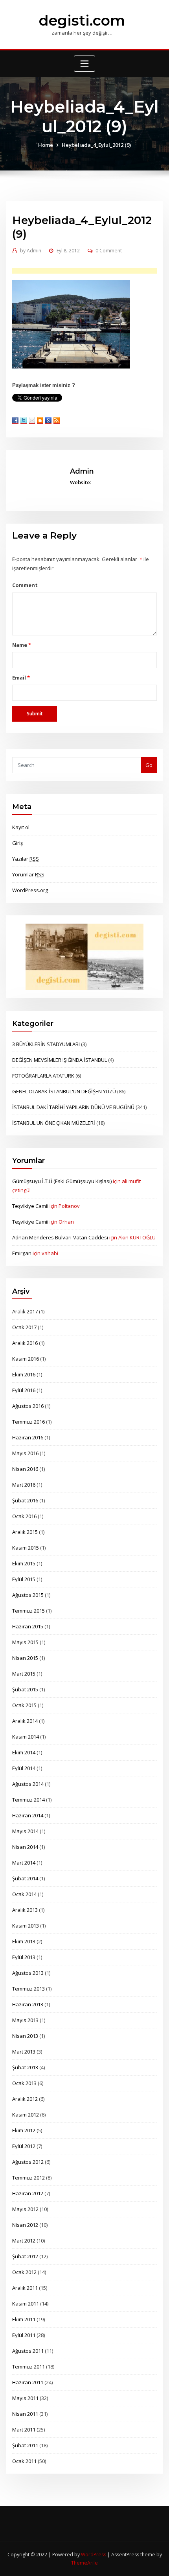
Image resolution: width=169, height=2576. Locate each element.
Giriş (17, 843)
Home (46, 145)
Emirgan (22, 1253)
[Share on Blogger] (40, 420)
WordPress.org (30, 890)
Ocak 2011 (24, 2461)
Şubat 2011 (25, 2445)
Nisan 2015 (25, 1658)
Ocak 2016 (24, 1516)
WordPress (94, 2555)
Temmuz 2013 (28, 1989)
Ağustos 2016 (28, 1406)
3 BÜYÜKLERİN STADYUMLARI (46, 1044)
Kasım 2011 (26, 2304)
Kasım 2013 (26, 1926)
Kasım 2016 (26, 1359)
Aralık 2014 (25, 1721)
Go (149, 765)
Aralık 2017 (25, 1311)
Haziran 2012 (28, 2193)
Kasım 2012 (26, 2115)
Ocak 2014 (24, 1894)
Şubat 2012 (25, 2256)
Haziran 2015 (28, 1626)
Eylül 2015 (24, 1579)
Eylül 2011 (24, 2335)
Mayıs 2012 (25, 2209)
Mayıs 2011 (25, 2398)
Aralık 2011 (25, 2288)
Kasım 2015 (26, 1548)
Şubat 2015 (25, 1689)
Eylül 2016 (24, 1390)
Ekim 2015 (24, 1563)
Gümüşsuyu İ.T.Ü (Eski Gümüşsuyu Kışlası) (62, 1181)
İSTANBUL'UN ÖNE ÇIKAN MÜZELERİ (54, 1123)
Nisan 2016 (25, 1469)
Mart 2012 (24, 2241)
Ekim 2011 (24, 2319)
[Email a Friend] (32, 420)
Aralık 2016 (25, 1343)
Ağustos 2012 (28, 2162)
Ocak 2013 (24, 2083)
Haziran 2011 (28, 2382)
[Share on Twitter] (24, 420)
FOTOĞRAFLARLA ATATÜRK (43, 1076)
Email (21, 678)
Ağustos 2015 (28, 1595)
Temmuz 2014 (28, 1800)
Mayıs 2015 (25, 1642)
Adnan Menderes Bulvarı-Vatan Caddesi (60, 1237)
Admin (31, 251)
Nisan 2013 (25, 2036)
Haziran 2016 (28, 1437)
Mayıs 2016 (25, 1453)
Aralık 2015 (25, 1532)
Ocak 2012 (24, 2272)
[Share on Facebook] (15, 420)
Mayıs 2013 (25, 2020)
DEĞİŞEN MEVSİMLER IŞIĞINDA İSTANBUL (60, 1060)
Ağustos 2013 (28, 1973)
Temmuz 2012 (28, 2178)
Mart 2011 (24, 2430)
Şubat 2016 (25, 1500)
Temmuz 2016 (28, 1422)
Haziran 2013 (28, 2004)
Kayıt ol (21, 827)
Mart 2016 (24, 1485)
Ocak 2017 (24, 1327)
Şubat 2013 (25, 2067)
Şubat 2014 (25, 1878)
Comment (25, 585)
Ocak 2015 (24, 1705)
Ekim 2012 (24, 2130)
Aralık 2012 (25, 2099)
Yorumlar (28, 874)
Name (21, 645)
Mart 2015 (24, 1674)
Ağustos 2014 (28, 1784)
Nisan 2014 (25, 1847)
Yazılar (26, 859)
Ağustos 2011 (28, 2351)
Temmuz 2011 (28, 2367)
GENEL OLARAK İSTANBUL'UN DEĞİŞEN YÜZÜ (64, 1091)
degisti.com (82, 20)
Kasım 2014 (26, 1737)
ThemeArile (84, 2563)
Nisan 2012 (25, 2225)
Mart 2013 (24, 2052)
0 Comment (109, 251)
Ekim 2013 (24, 1941)
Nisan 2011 (25, 2414)
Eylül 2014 (24, 1768)
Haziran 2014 (28, 1815)
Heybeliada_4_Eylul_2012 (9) (96, 145)
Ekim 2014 (24, 1752)
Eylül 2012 (24, 2146)
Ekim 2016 (24, 1374)
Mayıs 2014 (25, 1831)
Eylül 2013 (24, 1957)
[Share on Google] (48, 420)
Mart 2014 (24, 1863)
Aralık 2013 (25, 1910)
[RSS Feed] (57, 420)
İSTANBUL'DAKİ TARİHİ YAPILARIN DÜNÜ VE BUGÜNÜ (73, 1107)
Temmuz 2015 (28, 1611)
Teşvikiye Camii (30, 1206)
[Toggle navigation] (84, 64)
